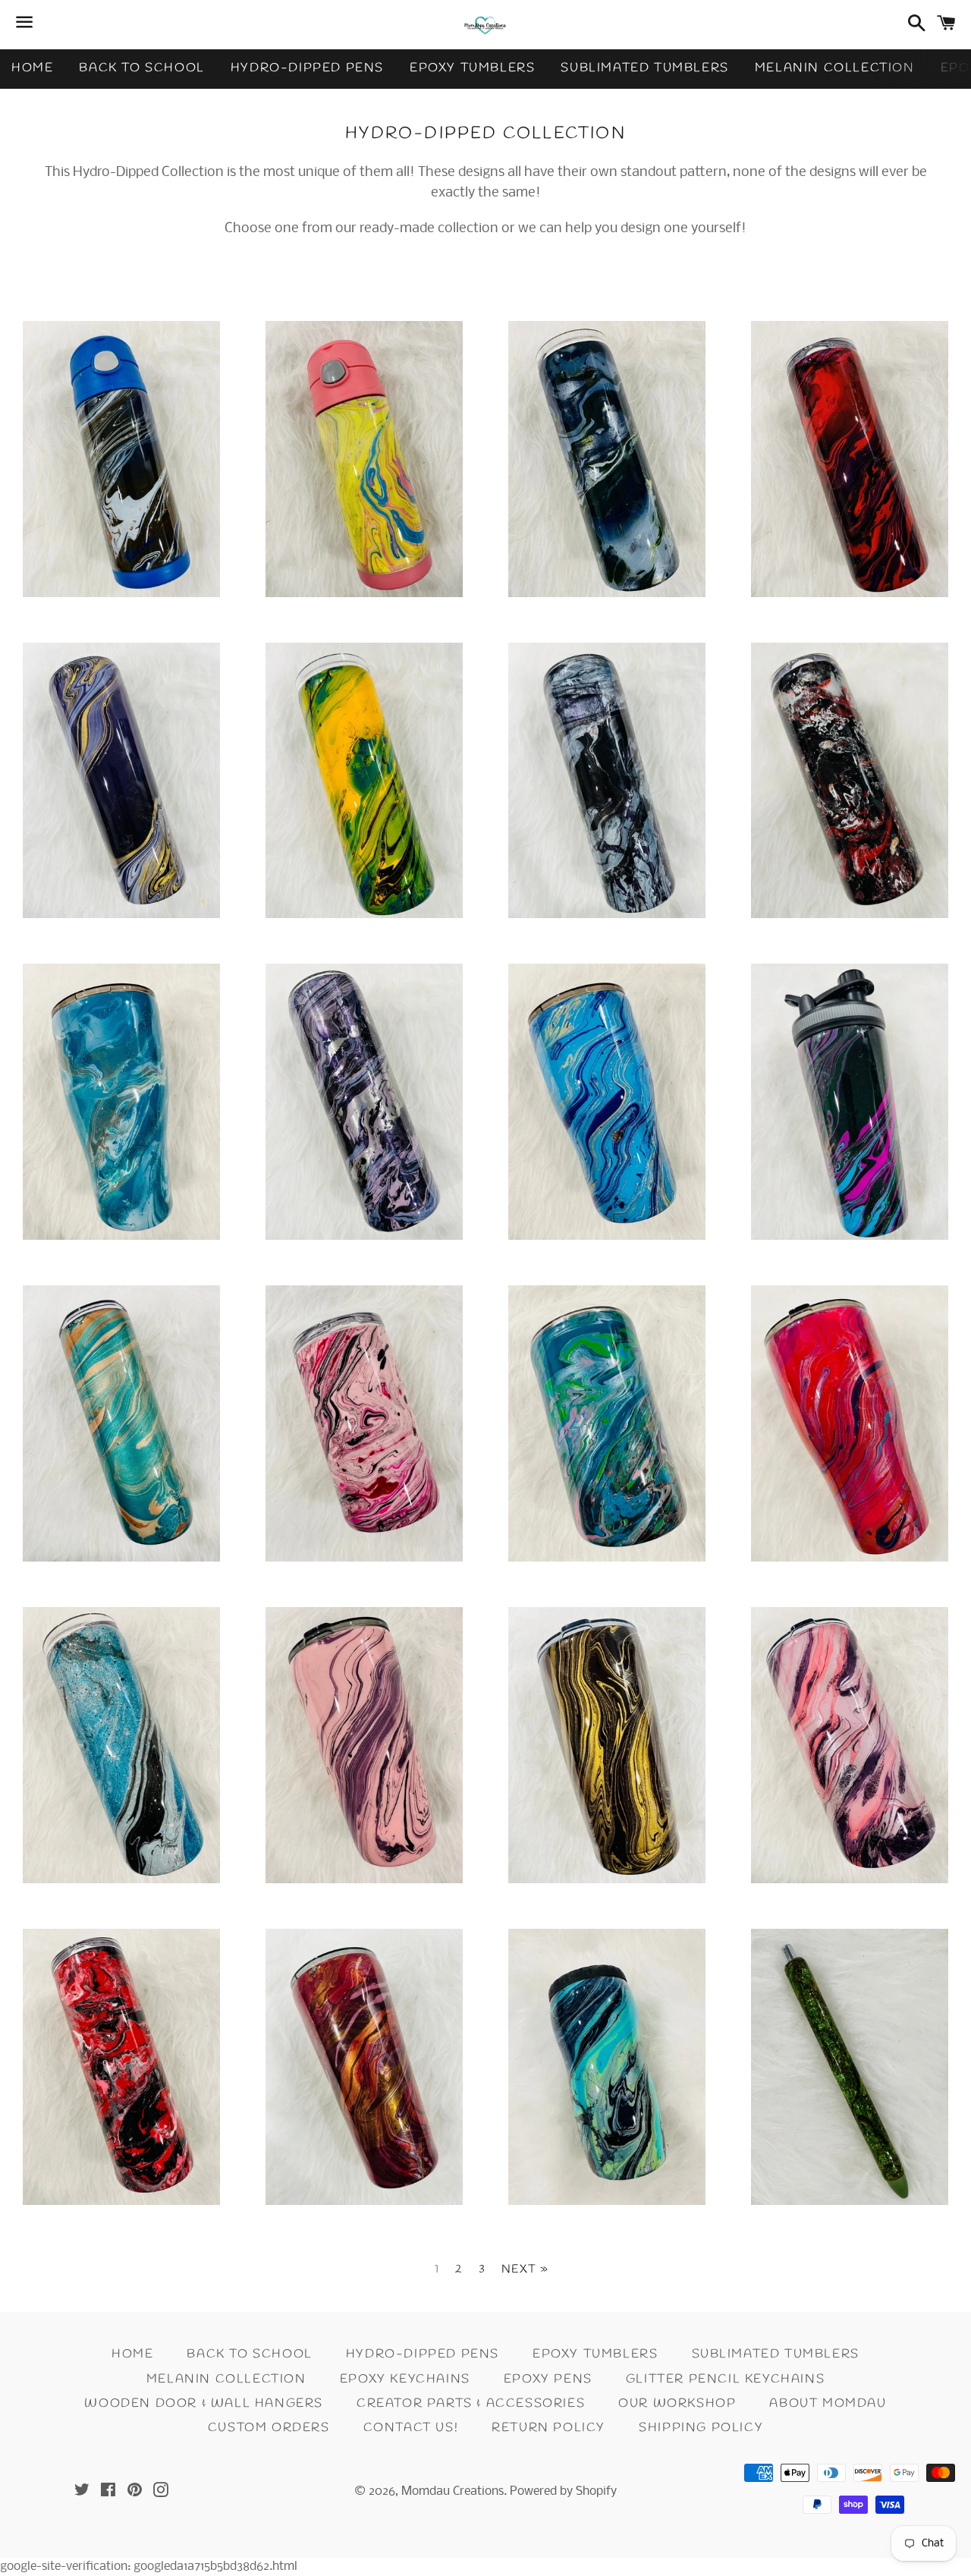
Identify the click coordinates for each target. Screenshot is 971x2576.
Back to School (141, 68)
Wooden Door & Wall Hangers (204, 2403)
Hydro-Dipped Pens (307, 68)
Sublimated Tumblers (644, 68)
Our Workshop (677, 2403)
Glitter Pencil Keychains (725, 2379)
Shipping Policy (701, 2428)
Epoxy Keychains (405, 2379)
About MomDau (828, 2403)
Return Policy (548, 2428)
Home (32, 68)
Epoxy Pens (548, 2379)
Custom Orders (269, 2428)
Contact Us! (411, 2428)
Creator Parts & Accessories (471, 2403)
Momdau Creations (453, 2491)
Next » (525, 2270)
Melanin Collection (835, 68)
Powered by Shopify (563, 2491)
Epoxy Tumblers (472, 68)
